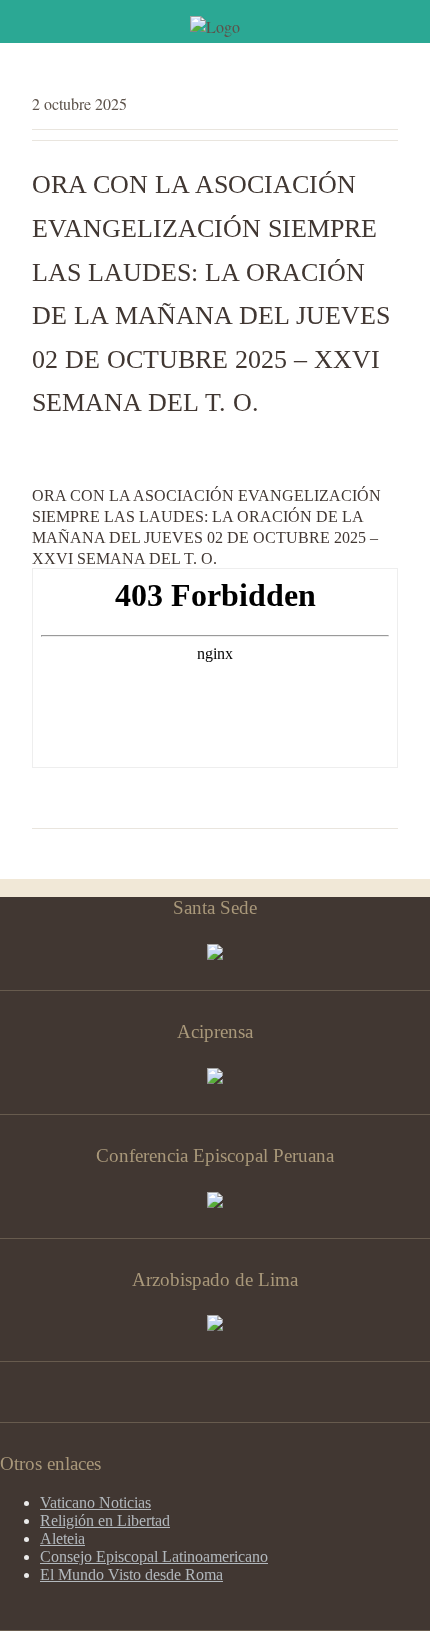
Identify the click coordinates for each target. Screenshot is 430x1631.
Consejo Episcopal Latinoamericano (154, 1556)
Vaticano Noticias (95, 1502)
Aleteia (62, 1538)
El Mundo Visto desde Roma (131, 1574)
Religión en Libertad (105, 1520)
